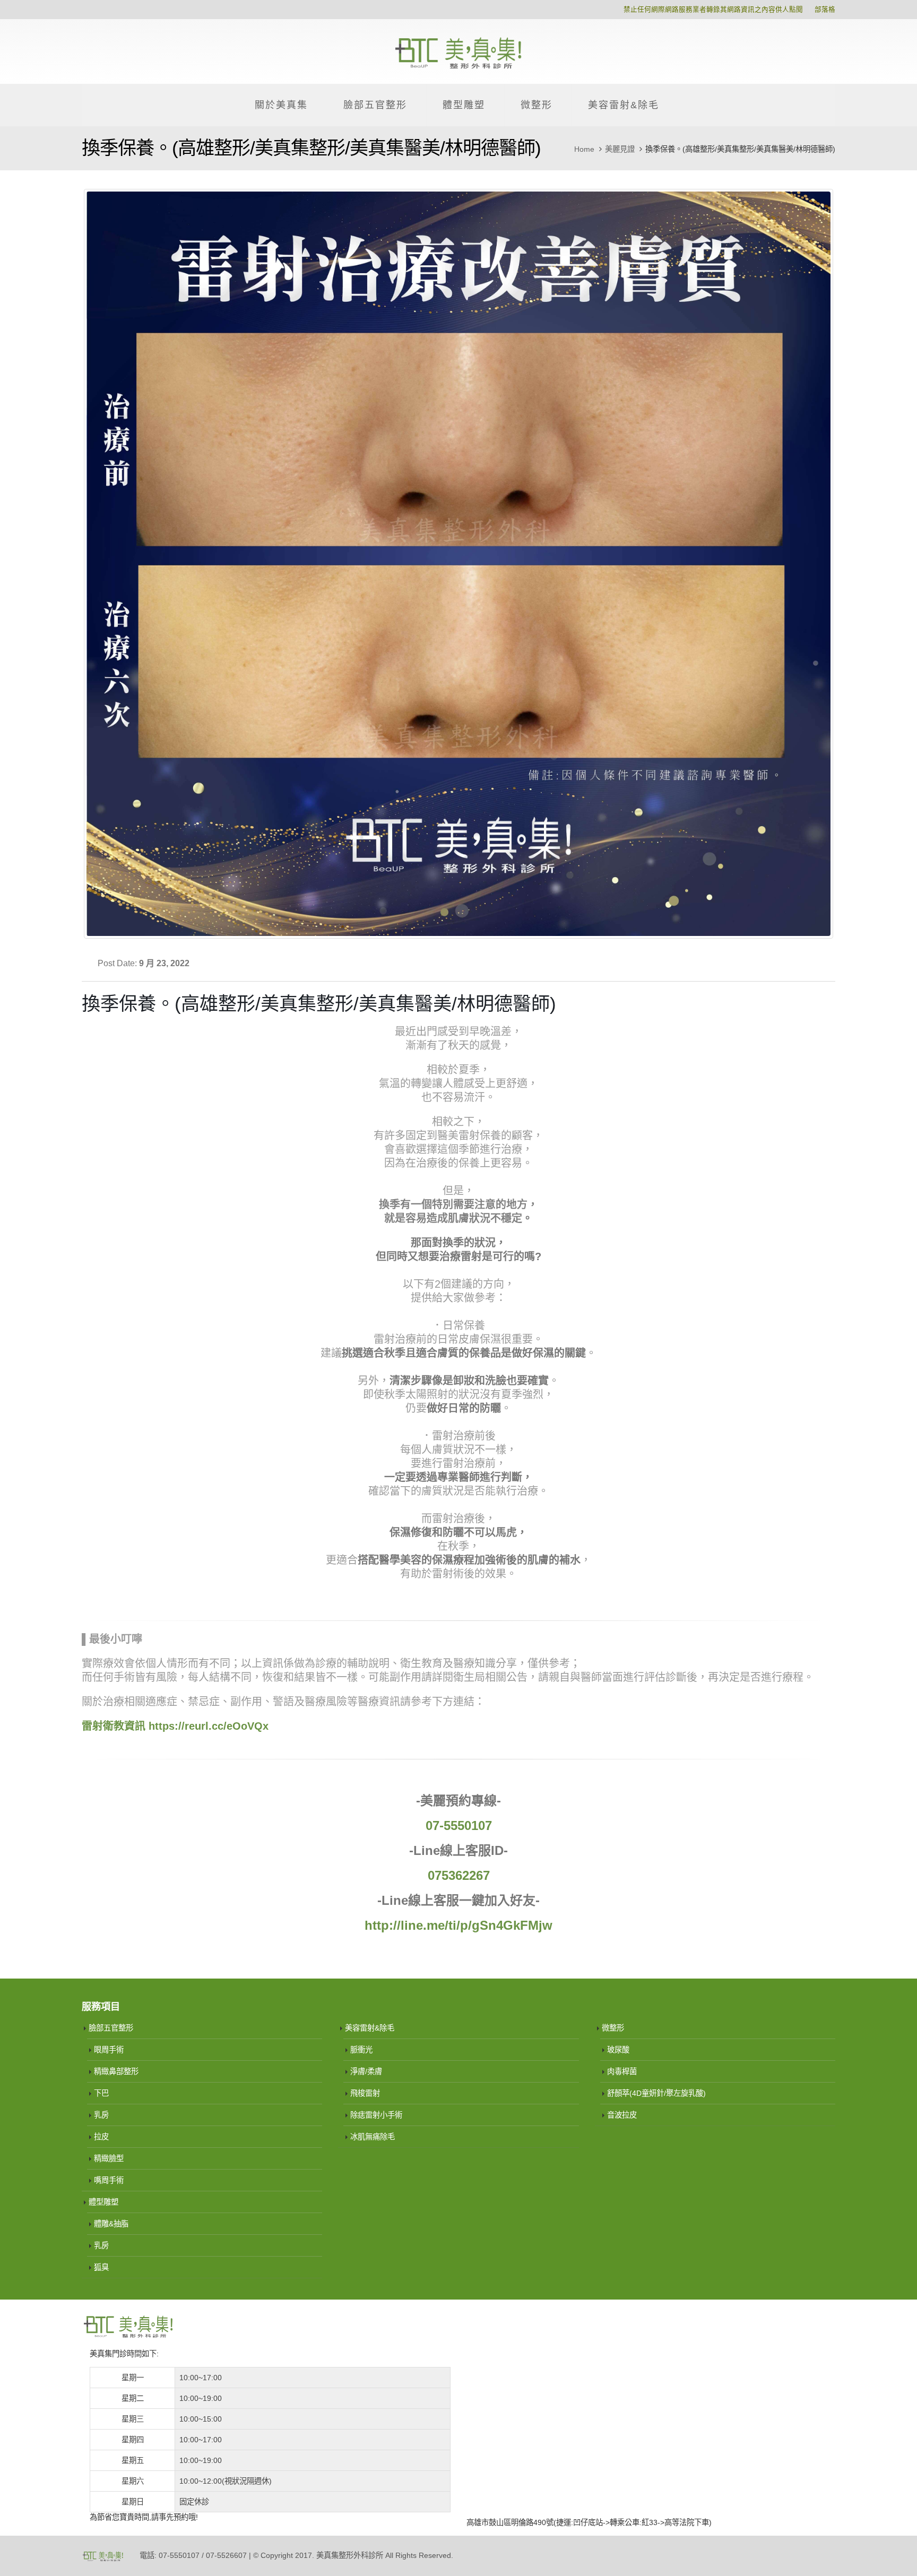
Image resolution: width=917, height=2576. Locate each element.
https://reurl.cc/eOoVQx (209, 1726)
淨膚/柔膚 (366, 2071)
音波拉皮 (622, 2115)
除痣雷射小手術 (376, 2115)
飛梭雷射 (365, 2093)
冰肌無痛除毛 (373, 2137)
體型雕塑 (464, 105)
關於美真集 (281, 105)
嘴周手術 (109, 2180)
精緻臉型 (109, 2158)
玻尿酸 (618, 2050)
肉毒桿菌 (622, 2071)
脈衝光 (361, 2050)
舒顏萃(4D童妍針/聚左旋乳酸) (656, 2093)
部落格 (825, 10)
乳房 (101, 2115)
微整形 (537, 105)
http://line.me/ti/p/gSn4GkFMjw (458, 1925)
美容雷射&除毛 (624, 105)
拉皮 (101, 2137)
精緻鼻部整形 (116, 2071)
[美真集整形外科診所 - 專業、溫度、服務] (458, 51)
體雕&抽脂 (111, 2224)
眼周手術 (109, 2050)
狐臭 (101, 2267)
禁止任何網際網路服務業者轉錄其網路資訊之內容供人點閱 (713, 10)
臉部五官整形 (375, 105)
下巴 (101, 2093)
